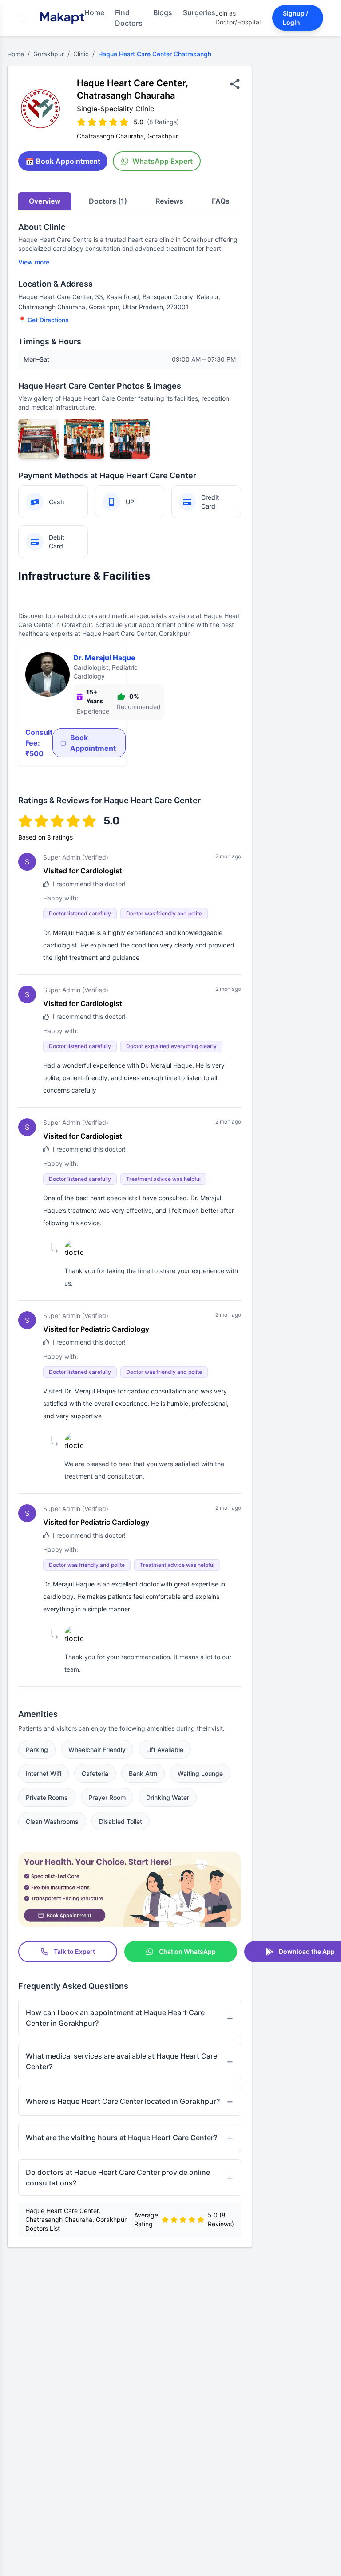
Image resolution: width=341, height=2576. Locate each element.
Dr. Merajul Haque (104, 658)
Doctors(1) (108, 201)
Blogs (163, 12)
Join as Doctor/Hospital (238, 18)
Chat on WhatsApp (187, 1951)
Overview (45, 201)
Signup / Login (295, 18)
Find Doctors (129, 18)
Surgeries (199, 12)
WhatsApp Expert (163, 161)
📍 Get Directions (44, 320)
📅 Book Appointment (63, 161)
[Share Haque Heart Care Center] (235, 84)
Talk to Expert (74, 1951)
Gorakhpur (49, 54)
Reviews (169, 201)
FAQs (221, 201)
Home (94, 12)
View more (34, 262)
